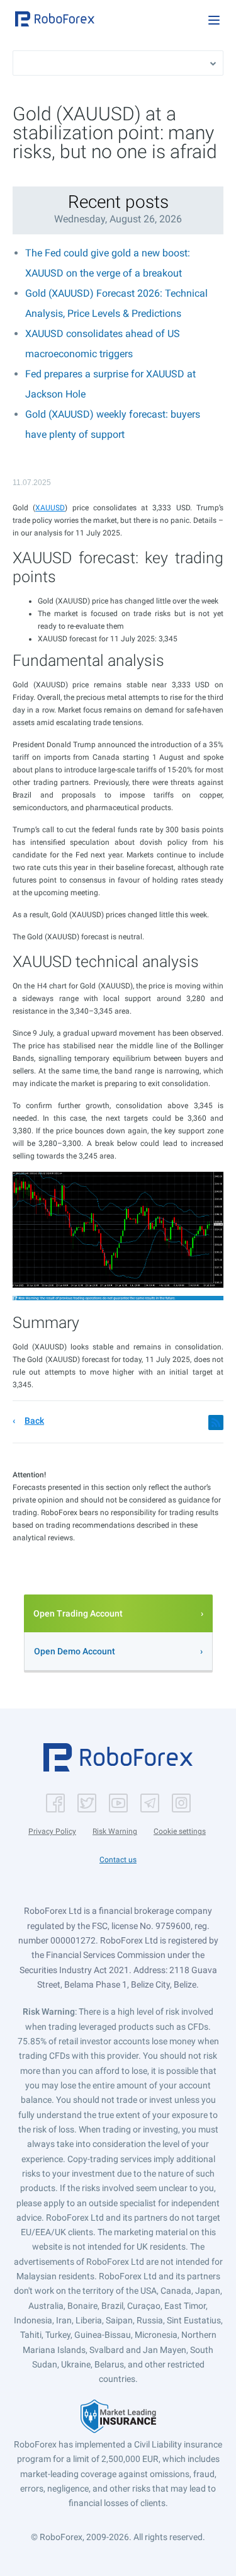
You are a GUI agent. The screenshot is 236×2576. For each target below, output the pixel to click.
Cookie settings (180, 1831)
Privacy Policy (52, 1831)
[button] (55, 19)
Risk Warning (115, 1831)
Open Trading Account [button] (78, 1613)
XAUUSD (50, 508)
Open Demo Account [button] (75, 1651)
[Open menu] (214, 20)
